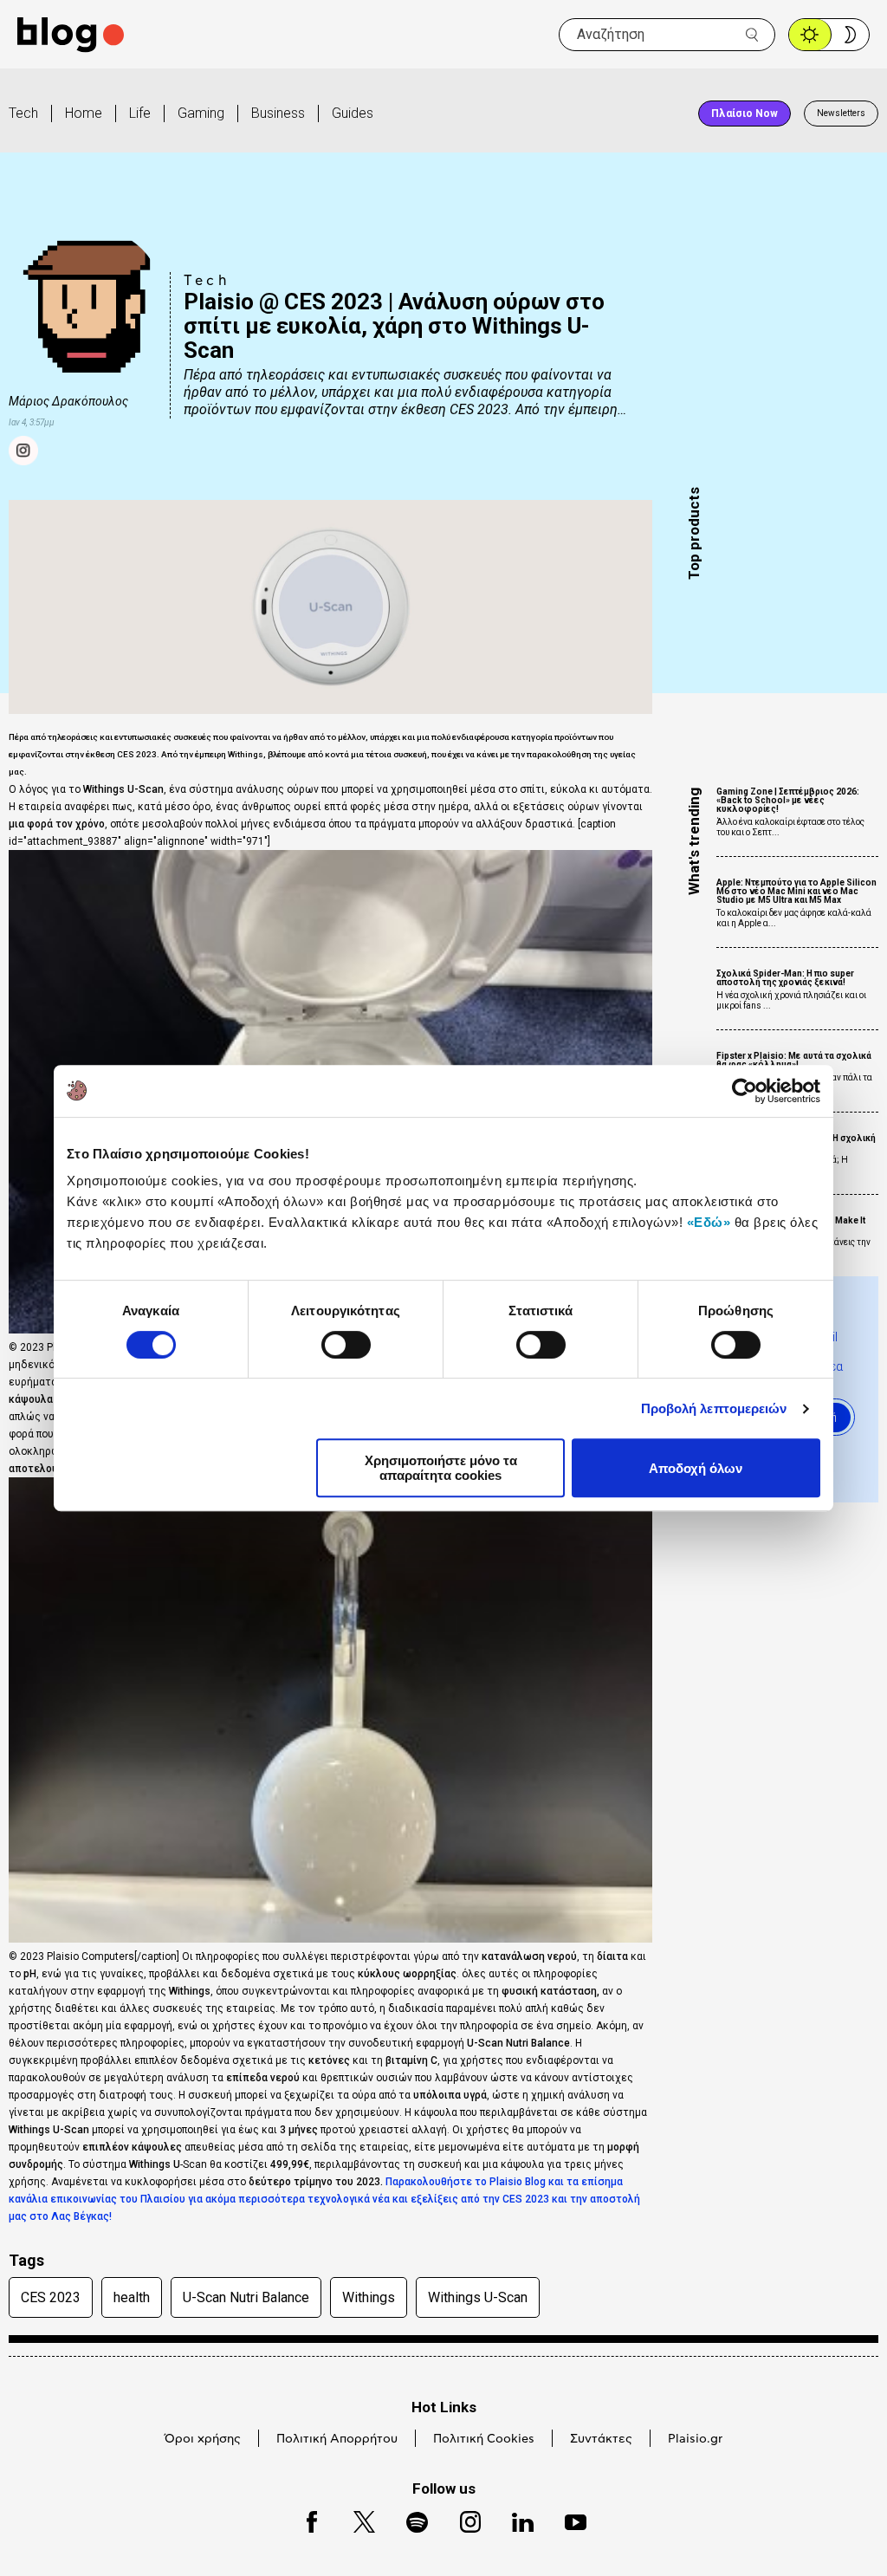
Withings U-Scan (478, 2297)
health (132, 2297)
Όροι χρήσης (203, 2439)
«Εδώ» (709, 1222)
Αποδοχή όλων (696, 1468)
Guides (353, 113)
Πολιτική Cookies (484, 2439)
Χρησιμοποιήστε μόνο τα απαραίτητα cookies (441, 1468)
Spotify (408, 2519)
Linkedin (515, 2519)
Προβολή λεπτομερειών (714, 1408)
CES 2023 (51, 2297)
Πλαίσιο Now (745, 114)
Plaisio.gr (695, 2439)
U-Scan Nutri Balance (246, 2297)
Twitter (356, 2519)
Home (84, 113)
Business (278, 113)
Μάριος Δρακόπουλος (68, 401)
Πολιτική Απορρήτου (337, 2439)
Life (140, 113)
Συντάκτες (601, 2439)
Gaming (201, 113)
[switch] (346, 1345)
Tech (23, 113)
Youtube (568, 2519)
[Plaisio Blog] (71, 35)
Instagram (463, 2519)
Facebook (304, 2519)
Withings (369, 2297)
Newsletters (841, 113)
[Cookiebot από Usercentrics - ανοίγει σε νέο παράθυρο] (745, 1091)
